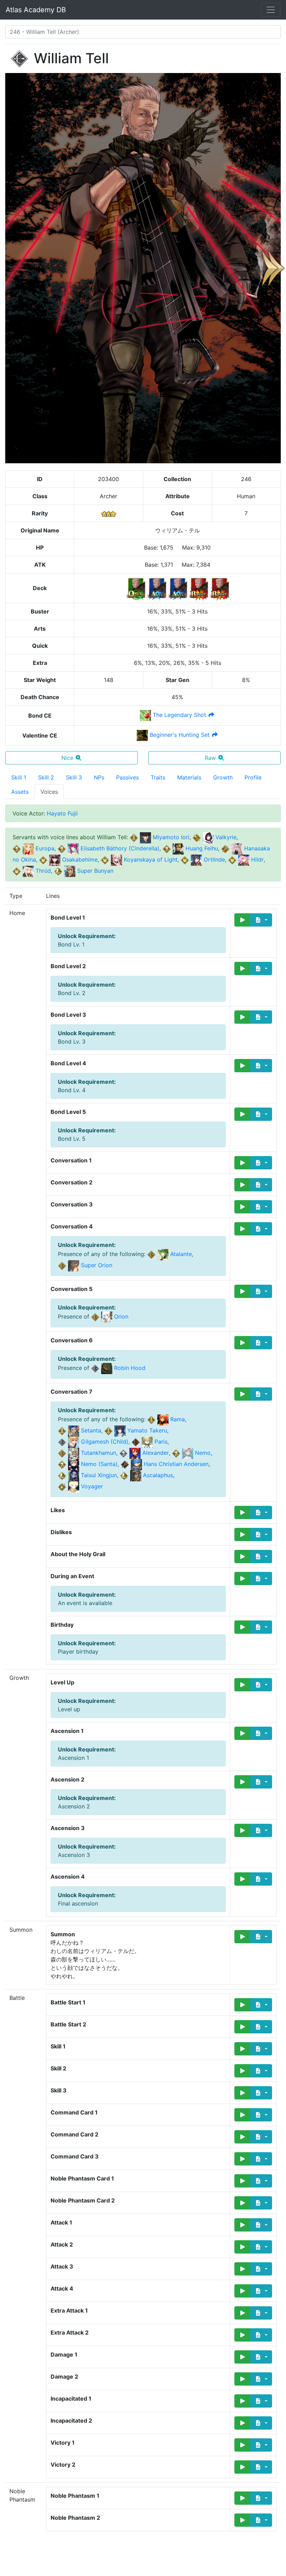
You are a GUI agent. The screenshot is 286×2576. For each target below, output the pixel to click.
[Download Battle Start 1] (261, 2005)
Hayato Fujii (62, 813)
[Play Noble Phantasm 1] (242, 2498)
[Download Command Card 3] (261, 2159)
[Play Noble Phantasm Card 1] (242, 2181)
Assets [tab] (20, 792)
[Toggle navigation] (271, 10)
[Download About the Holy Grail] (261, 1557)
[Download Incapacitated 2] (261, 2423)
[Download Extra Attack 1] (261, 2313)
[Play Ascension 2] (242, 1782)
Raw (210, 758)
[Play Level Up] (242, 1685)
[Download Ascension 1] (261, 1733)
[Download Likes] (261, 1512)
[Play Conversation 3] (242, 1207)
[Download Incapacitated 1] (261, 2401)
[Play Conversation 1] (242, 1163)
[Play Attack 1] (242, 2225)
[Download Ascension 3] (261, 1830)
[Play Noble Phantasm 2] (242, 2520)
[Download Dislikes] (261, 1534)
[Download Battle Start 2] (261, 2027)
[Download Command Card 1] (261, 2115)
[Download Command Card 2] (261, 2137)
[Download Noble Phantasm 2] (261, 2520)
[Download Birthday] (261, 1627)
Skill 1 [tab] (19, 777)
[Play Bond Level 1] (242, 920)
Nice (67, 758)
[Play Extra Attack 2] (242, 2335)
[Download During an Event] (261, 1579)
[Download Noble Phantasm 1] (261, 2498)
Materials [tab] (189, 777)
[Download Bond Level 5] (261, 1114)
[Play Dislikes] (242, 1534)
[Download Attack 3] (261, 2269)
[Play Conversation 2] (242, 1185)
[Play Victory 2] (242, 2467)
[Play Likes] (242, 1512)
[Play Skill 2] (242, 2071)
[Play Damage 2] (242, 2379)
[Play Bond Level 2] (242, 968)
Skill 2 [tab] (46, 777)
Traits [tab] (158, 777)
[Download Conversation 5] (261, 1291)
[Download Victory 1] (261, 2445)
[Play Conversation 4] (242, 1229)
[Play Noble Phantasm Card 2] (242, 2203)
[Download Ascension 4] (261, 1879)
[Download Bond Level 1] (261, 920)
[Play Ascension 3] (242, 1830)
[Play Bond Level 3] (242, 1017)
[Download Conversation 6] (261, 1343)
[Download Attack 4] (261, 2291)
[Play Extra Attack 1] (242, 2313)
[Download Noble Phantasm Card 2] (261, 2203)
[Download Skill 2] (261, 2071)
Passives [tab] (127, 777)
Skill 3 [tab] (74, 777)
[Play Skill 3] (242, 2093)
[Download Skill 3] (261, 2093)
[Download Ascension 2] (261, 1782)
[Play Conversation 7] (242, 1394)
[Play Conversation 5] (242, 1291)
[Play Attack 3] (242, 2269)
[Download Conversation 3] (261, 1207)
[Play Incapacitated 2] (242, 2423)
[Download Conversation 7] (261, 1394)
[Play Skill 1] (242, 2049)
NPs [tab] (99, 777)
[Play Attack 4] (242, 2291)
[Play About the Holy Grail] (242, 1557)
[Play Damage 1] (242, 2357)
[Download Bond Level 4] (261, 1066)
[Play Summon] (242, 1937)
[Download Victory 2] (261, 2467)
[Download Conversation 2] (261, 1185)
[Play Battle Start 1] (242, 2005)
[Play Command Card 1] (242, 2115)
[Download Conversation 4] (261, 1229)
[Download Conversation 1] (261, 1163)
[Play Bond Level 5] (242, 1114)
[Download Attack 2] (261, 2247)
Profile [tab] (253, 777)
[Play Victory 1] (242, 2445)
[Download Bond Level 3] (261, 1017)
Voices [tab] (49, 792)
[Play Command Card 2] (242, 2137)
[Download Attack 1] (261, 2225)
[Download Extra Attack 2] (261, 2335)
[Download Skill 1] (261, 2049)
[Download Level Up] (261, 1685)
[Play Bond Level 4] (242, 1066)
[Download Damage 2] (261, 2379)
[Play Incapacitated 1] (242, 2401)
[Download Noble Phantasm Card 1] (261, 2181)
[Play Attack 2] (242, 2247)
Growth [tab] (223, 777)
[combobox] (143, 32)
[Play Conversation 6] (242, 1343)
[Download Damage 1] (261, 2357)
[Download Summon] (261, 1937)
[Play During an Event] (242, 1579)
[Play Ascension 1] (242, 1733)
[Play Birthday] (242, 1627)
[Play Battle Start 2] (242, 2027)
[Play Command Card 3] (242, 2159)
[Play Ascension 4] (242, 1879)
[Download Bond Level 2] (261, 968)
